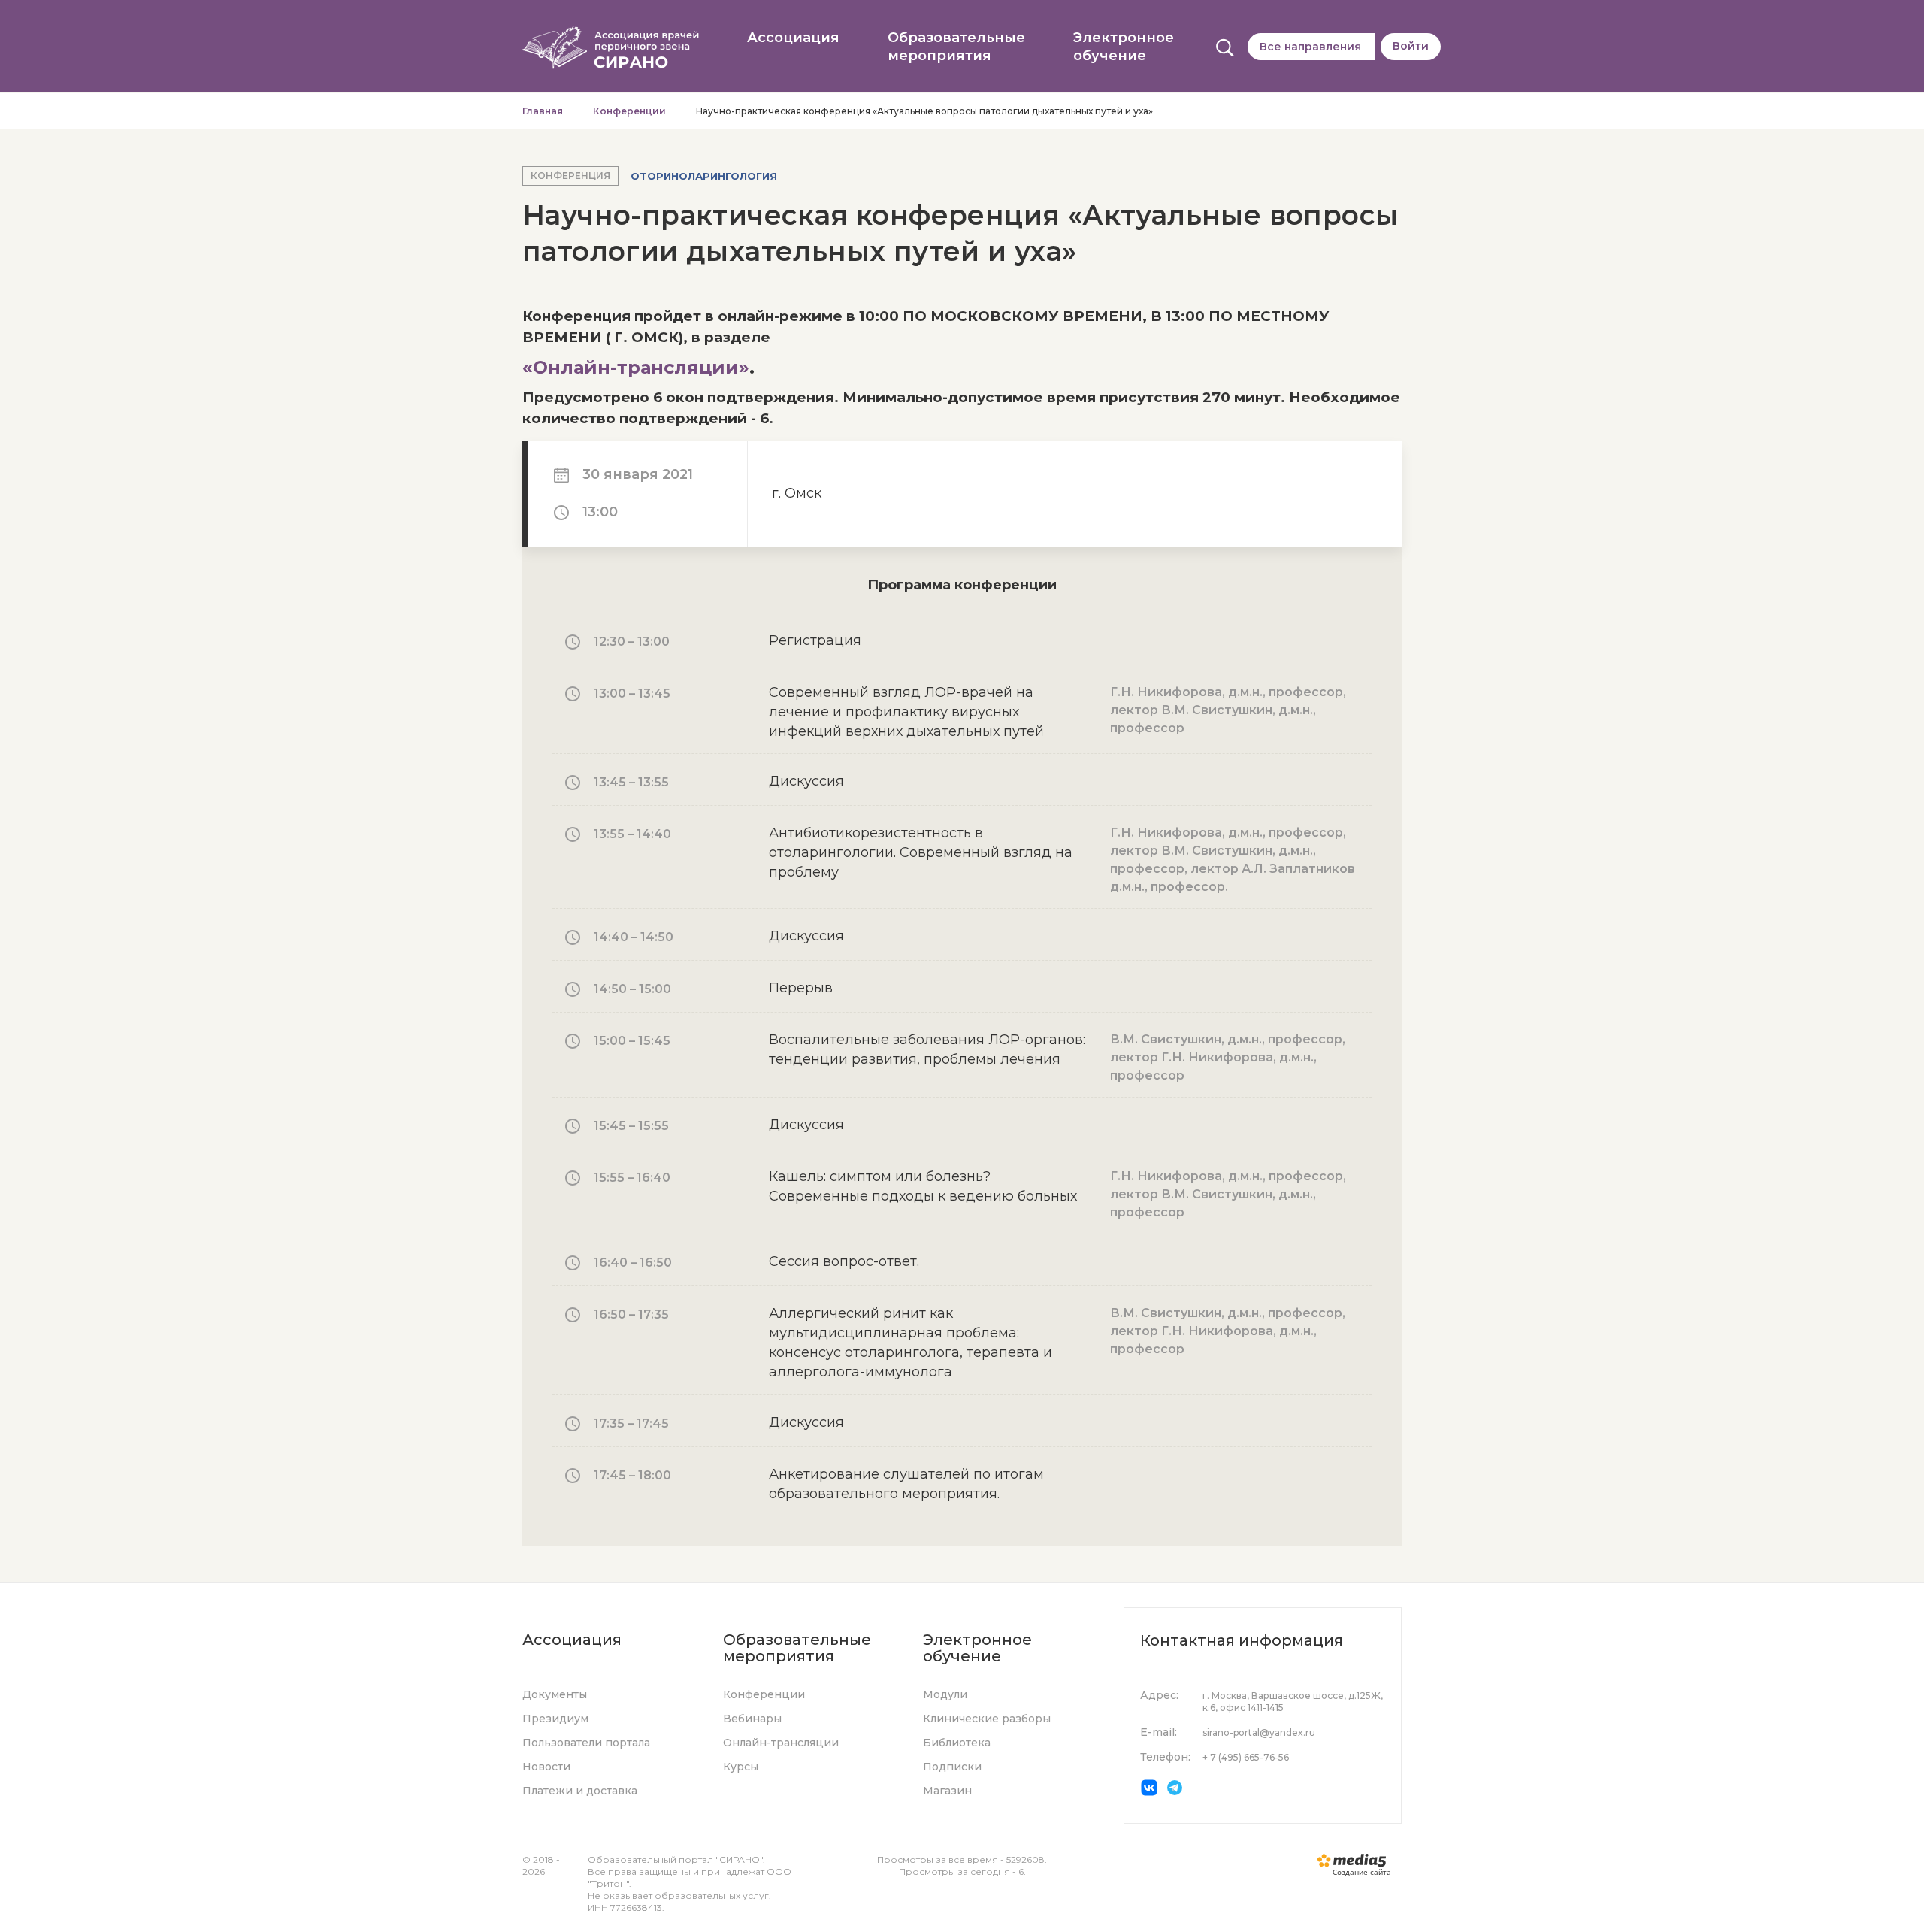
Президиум (555, 1719)
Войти (1411, 46)
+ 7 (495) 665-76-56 (1246, 1757)
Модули (945, 1694)
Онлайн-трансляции (781, 1743)
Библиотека (957, 1743)
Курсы (741, 1767)
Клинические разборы (987, 1719)
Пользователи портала (586, 1743)
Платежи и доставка (580, 1791)
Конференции (629, 111)
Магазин (947, 1791)
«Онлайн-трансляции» (636, 367)
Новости (546, 1767)
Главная (543, 111)
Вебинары (752, 1719)
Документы (555, 1694)
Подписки (952, 1767)
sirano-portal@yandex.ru (1259, 1732)
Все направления (1310, 47)
